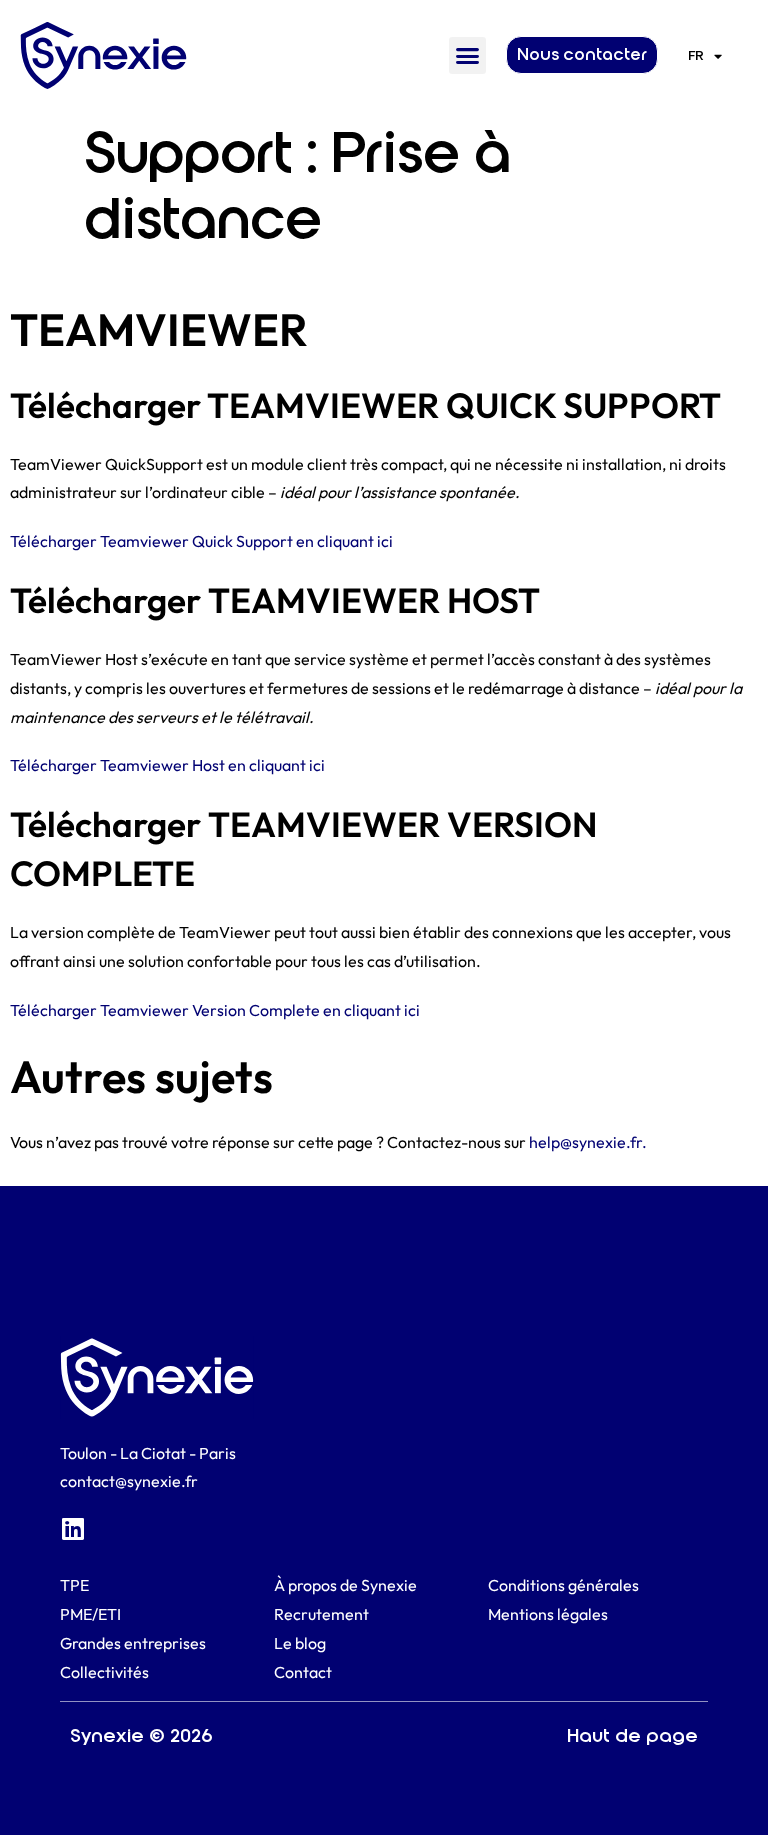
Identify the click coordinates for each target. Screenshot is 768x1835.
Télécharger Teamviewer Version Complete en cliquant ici (215, 1010)
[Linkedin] (72, 1528)
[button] (468, 56)
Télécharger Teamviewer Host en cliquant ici (167, 765)
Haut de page (632, 1735)
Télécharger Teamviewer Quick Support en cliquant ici (201, 541)
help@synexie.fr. (588, 1142)
